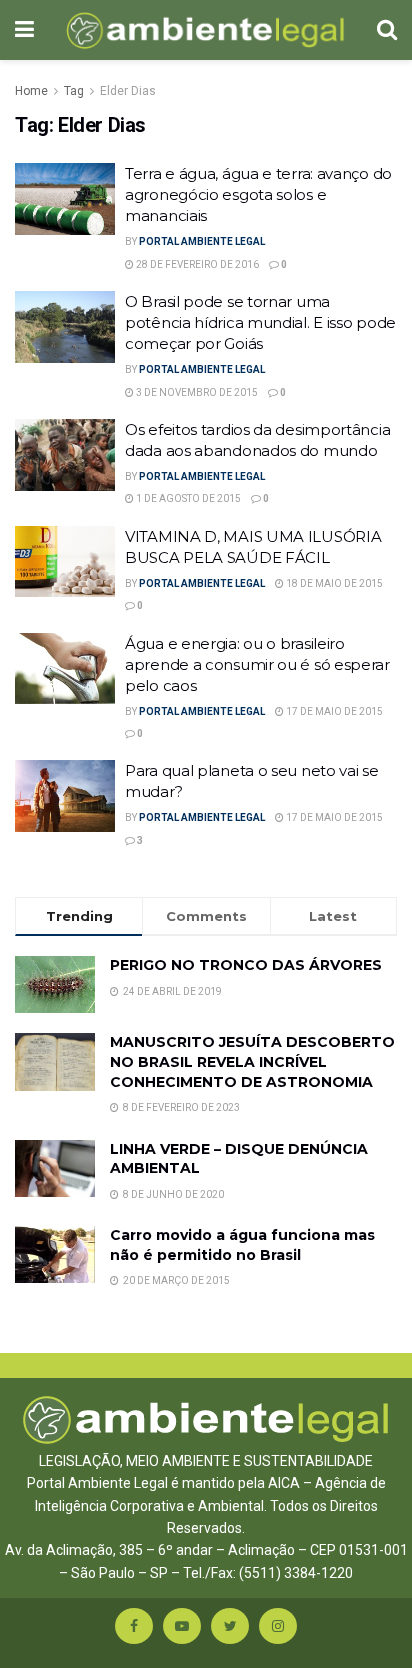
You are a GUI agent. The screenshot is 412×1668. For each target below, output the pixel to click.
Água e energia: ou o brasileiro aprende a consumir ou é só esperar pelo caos (257, 664)
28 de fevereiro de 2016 (196, 264)
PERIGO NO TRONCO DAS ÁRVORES (246, 965)
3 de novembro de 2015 (196, 392)
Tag (74, 91)
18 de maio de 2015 (333, 583)
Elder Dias (128, 91)
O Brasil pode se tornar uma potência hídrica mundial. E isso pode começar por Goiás (260, 322)
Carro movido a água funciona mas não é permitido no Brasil (242, 1245)
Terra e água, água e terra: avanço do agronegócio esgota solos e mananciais (258, 194)
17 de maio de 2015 (333, 711)
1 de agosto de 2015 (187, 498)
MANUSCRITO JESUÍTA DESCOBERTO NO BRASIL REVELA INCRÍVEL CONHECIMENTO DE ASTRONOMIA (252, 1061)
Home (31, 91)
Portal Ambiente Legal (202, 241)
